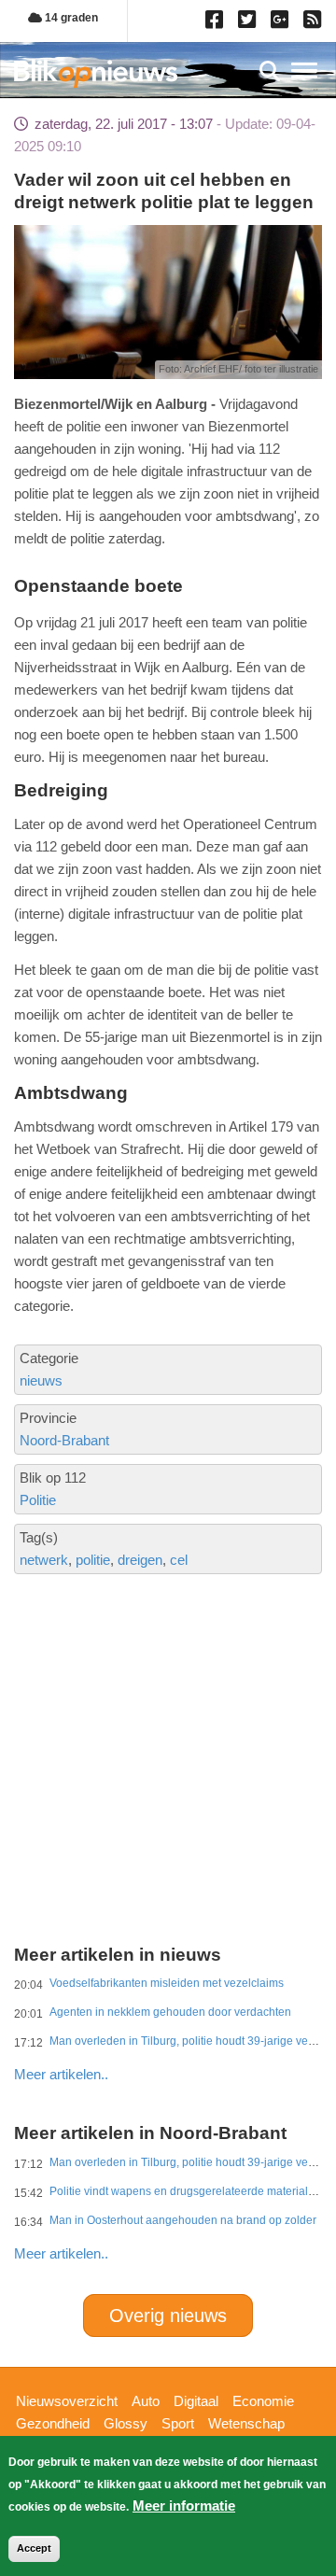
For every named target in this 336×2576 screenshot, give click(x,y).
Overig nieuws (168, 2316)
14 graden (70, 18)
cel (179, 1560)
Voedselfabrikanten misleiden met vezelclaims (167, 1983)
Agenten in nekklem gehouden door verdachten (170, 2012)
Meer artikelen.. (61, 2074)
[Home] (96, 73)
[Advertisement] (168, 1696)
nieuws (41, 1380)
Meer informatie (184, 2506)
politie (93, 1560)
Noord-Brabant (64, 1440)
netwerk (44, 1560)
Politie (38, 1500)
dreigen (140, 1560)
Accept (34, 2548)
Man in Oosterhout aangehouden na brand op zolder (183, 2220)
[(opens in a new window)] (217, 23)
